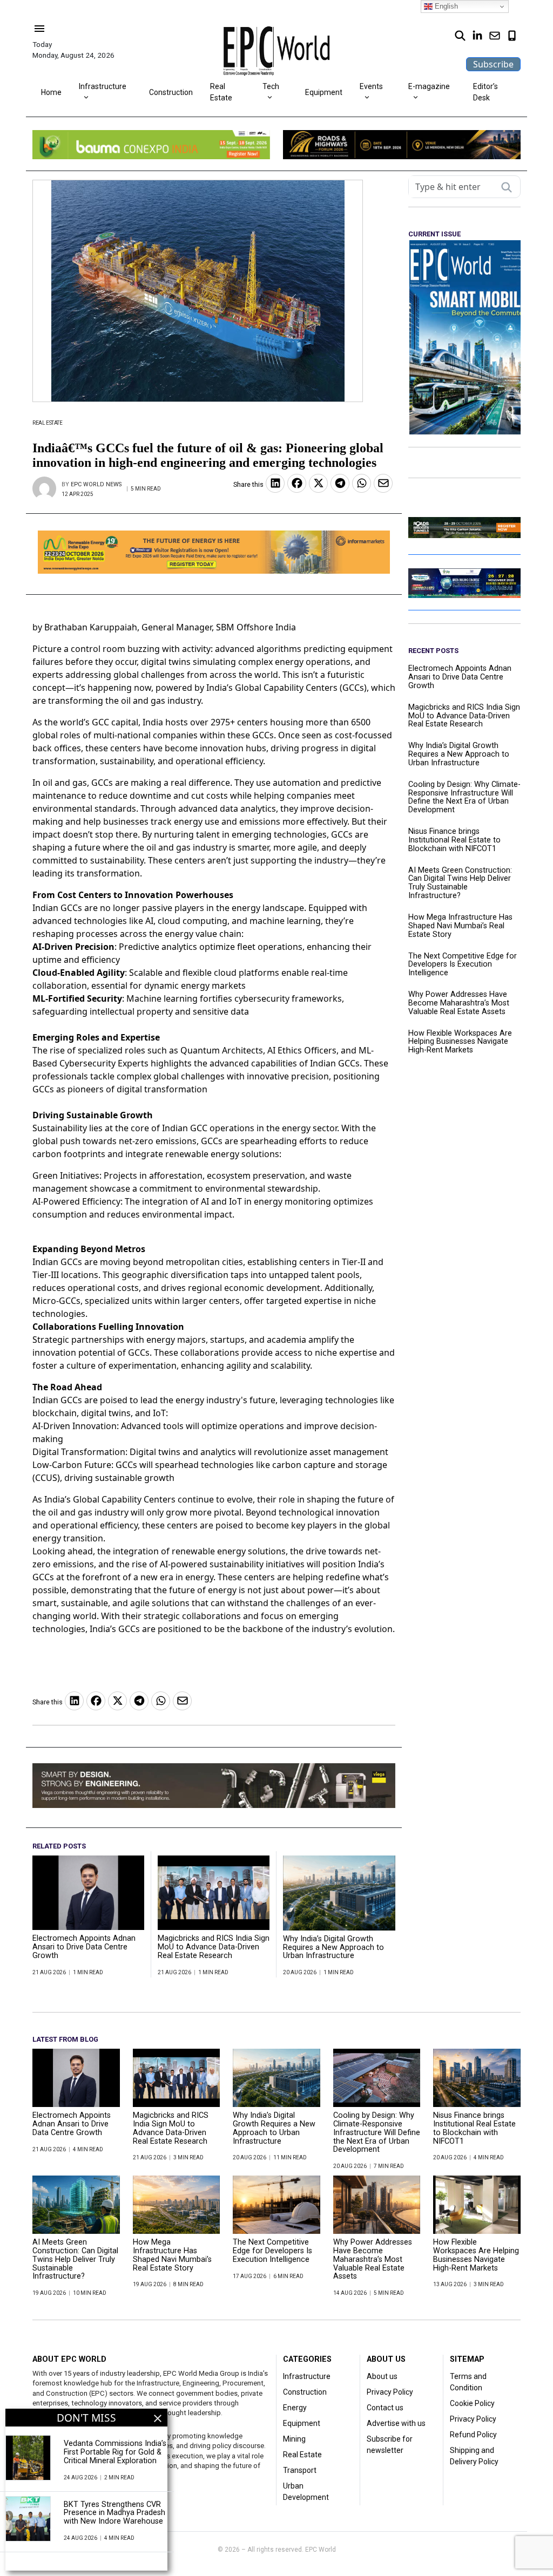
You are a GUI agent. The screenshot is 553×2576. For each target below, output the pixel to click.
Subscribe (493, 64)
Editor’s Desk (485, 92)
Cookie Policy (472, 2403)
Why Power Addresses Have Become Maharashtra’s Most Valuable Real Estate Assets (459, 1003)
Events (371, 86)
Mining (294, 2439)
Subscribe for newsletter (390, 2445)
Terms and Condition (468, 2382)
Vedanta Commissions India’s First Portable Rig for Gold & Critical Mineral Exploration (115, 2452)
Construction (171, 92)
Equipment (324, 92)
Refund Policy (473, 2435)
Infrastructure (103, 86)
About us (382, 2376)
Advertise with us (396, 2423)
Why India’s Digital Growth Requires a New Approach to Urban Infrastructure (333, 1948)
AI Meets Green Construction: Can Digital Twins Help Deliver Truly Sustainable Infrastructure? (460, 883)
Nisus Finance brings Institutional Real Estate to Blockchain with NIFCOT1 (454, 840)
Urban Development (306, 2492)
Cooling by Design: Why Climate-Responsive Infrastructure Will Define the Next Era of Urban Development (464, 797)
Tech (271, 86)
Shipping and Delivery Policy (474, 2456)
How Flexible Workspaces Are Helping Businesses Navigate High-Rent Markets (460, 1042)
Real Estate (221, 92)
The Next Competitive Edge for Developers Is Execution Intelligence (463, 965)
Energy (295, 2408)
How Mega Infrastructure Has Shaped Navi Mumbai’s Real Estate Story (460, 926)
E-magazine (429, 86)
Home (51, 92)
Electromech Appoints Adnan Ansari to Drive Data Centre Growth (84, 1947)
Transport (300, 2470)
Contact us (385, 2408)
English (445, 6)
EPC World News (96, 484)
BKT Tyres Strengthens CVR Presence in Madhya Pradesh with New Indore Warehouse (114, 2513)
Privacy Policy (390, 2392)
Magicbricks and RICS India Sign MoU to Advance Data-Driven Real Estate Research (214, 1947)
